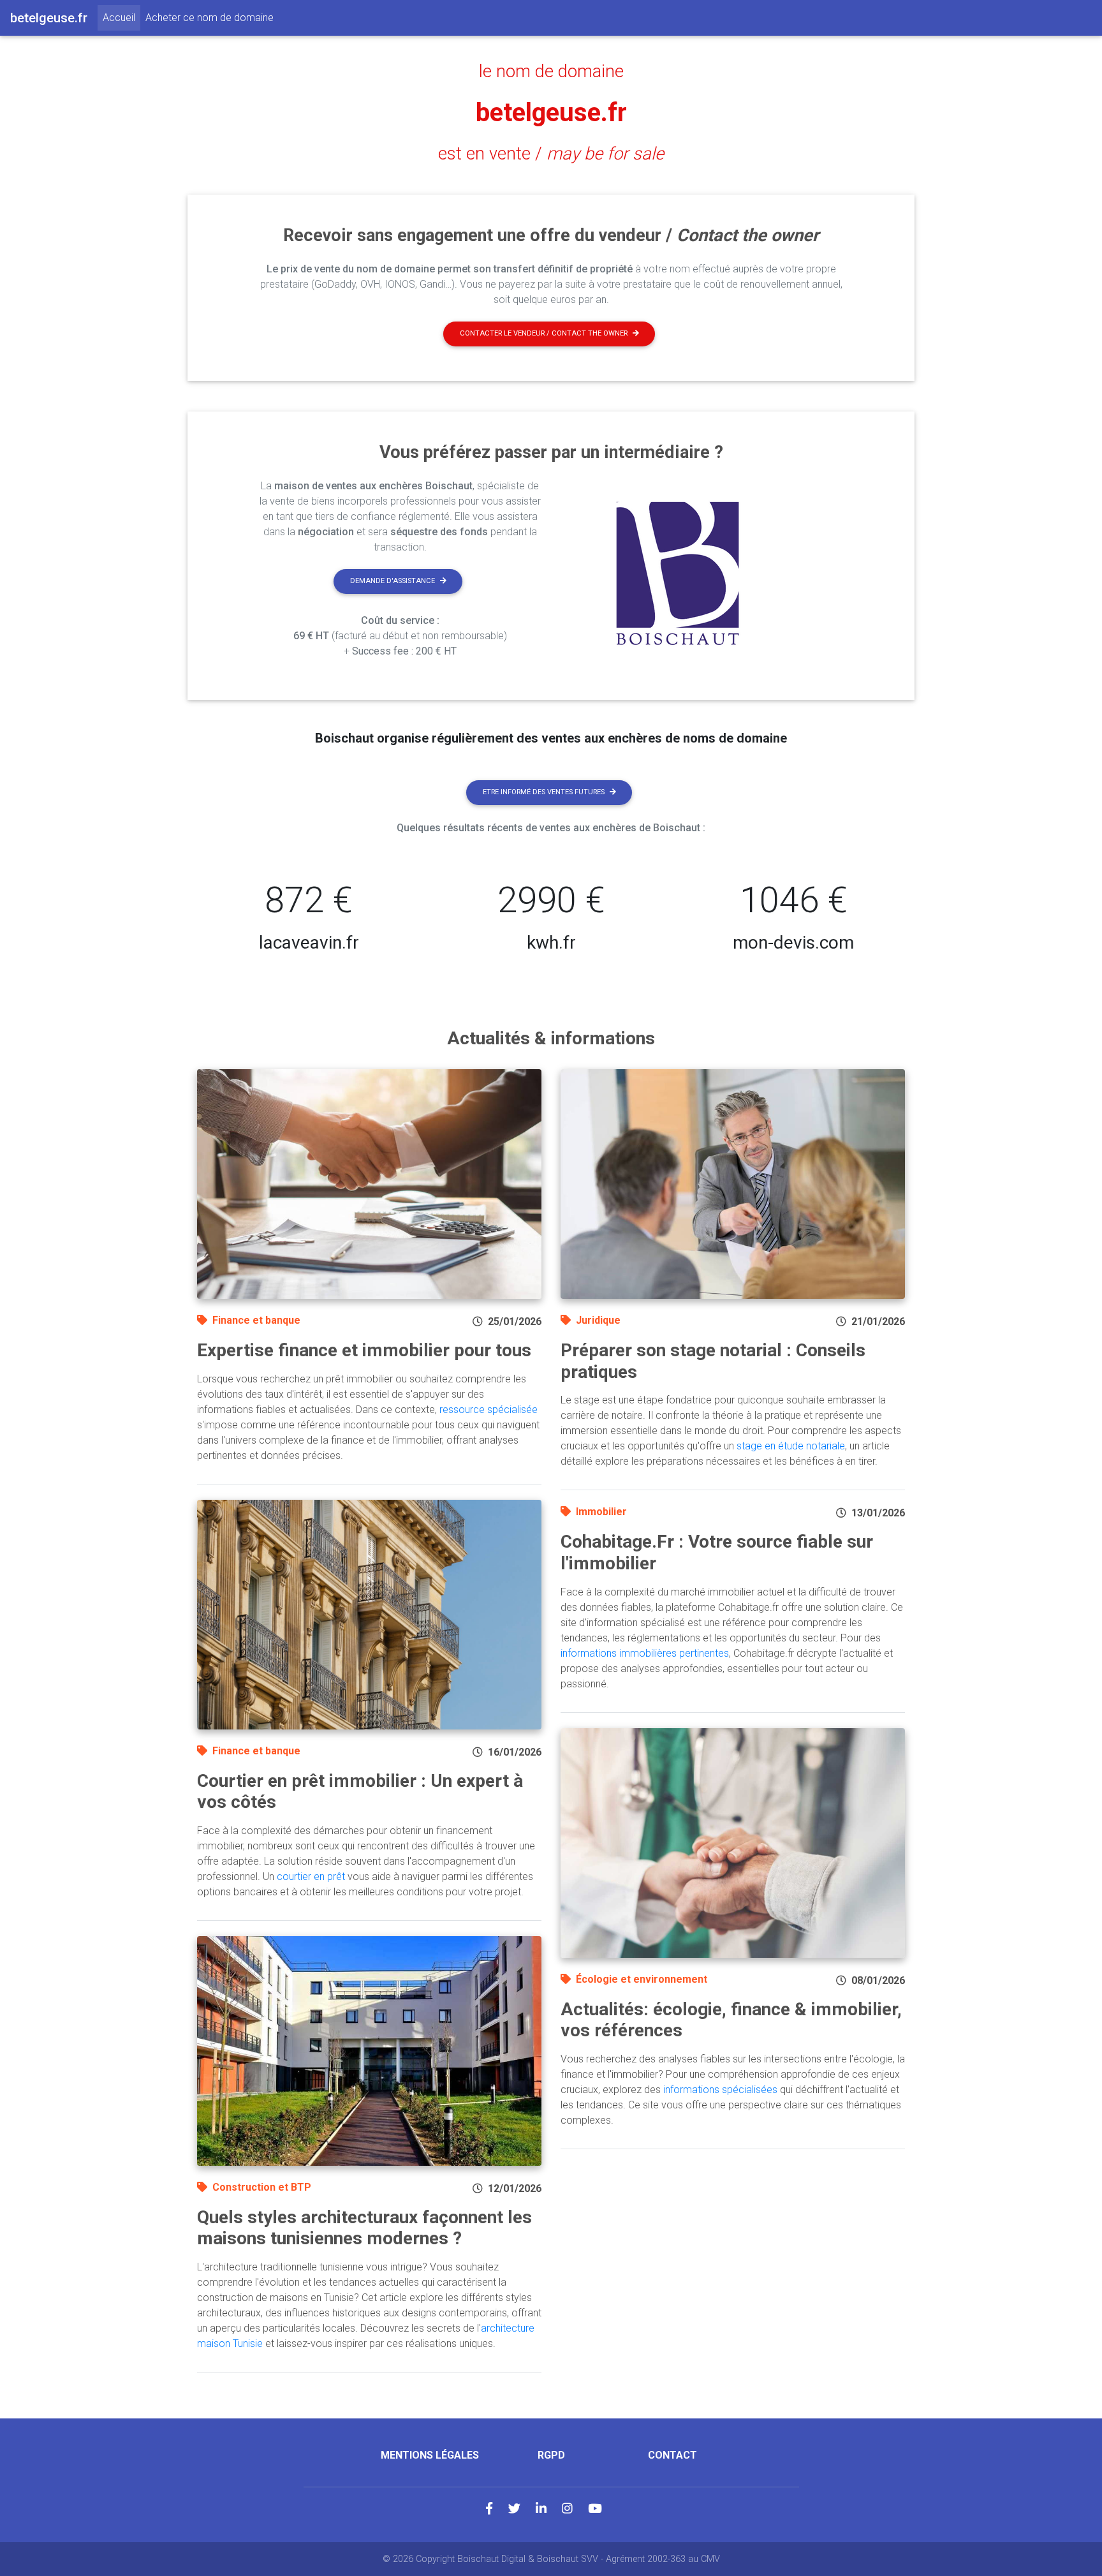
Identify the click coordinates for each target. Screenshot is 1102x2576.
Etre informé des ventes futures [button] (544, 792)
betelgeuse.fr (551, 113)
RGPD (551, 2455)
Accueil (121, 17)
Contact (672, 2455)
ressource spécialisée (489, 1410)
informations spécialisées (720, 2090)
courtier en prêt (311, 1876)
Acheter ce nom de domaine (209, 18)
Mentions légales (430, 2455)
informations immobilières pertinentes (645, 1653)
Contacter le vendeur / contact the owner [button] (544, 333)
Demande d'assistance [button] (393, 581)
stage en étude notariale (791, 1446)
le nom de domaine (551, 71)
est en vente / (551, 154)
